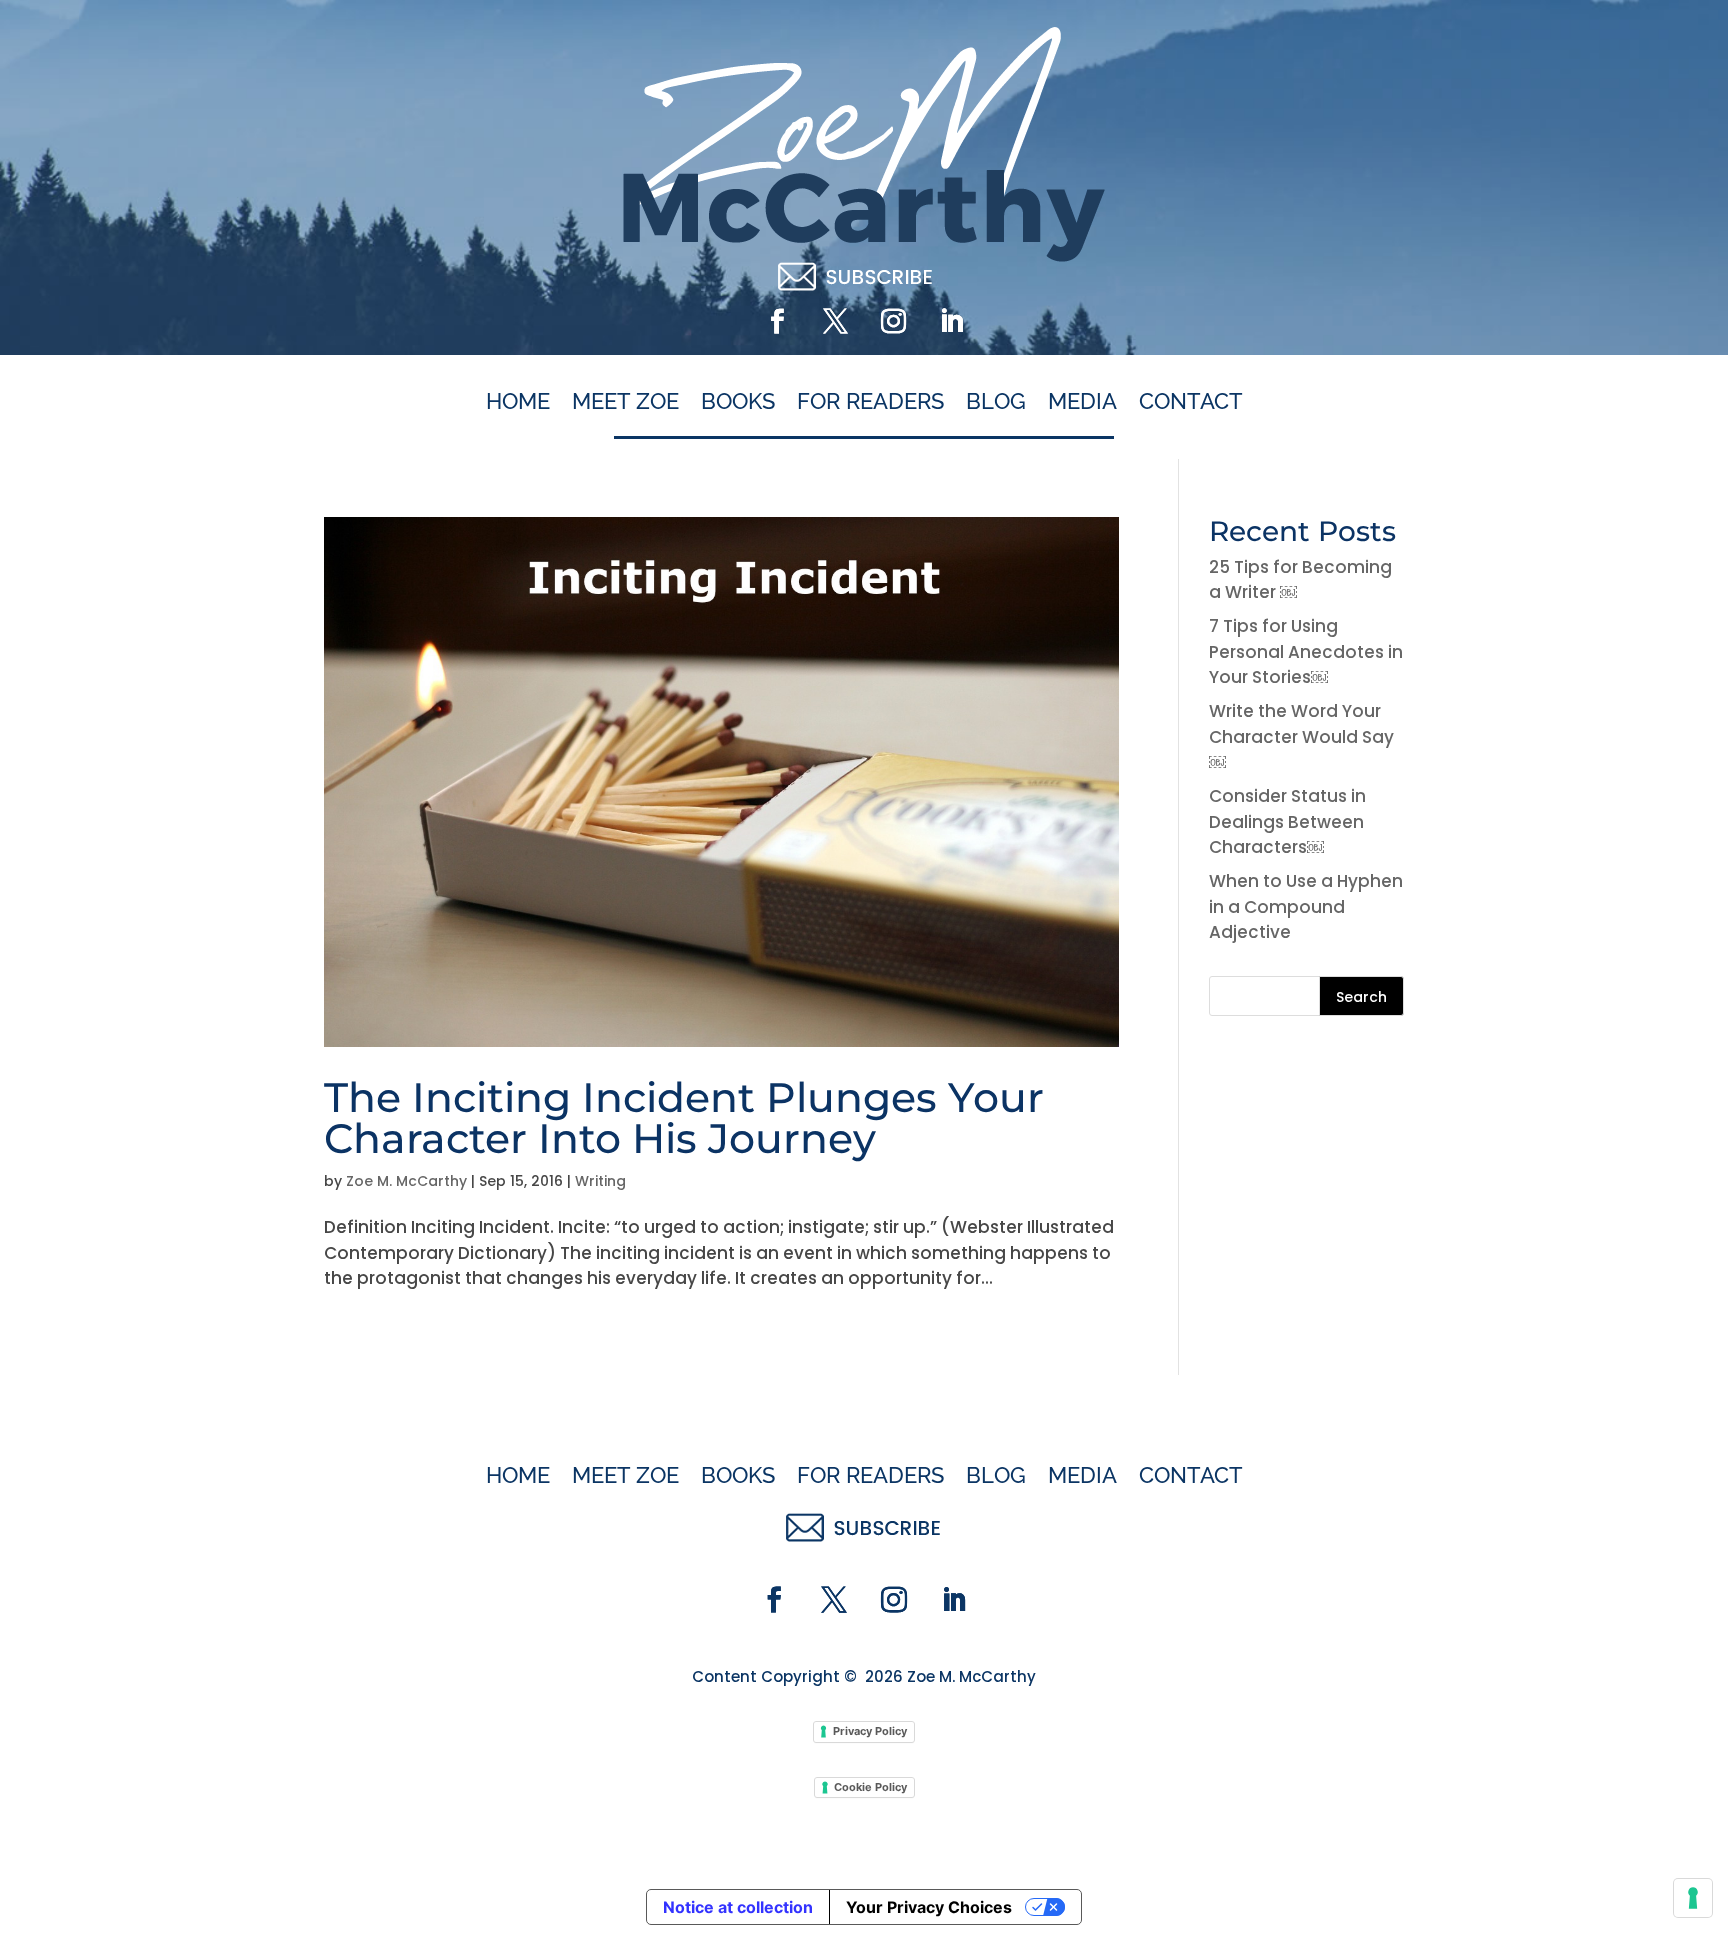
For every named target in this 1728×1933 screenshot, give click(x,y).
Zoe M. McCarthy (406, 1181)
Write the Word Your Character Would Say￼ (1301, 736)
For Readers (870, 402)
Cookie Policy (870, 1787)
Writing (600, 1181)
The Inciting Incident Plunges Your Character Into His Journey (684, 1117)
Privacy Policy (870, 1731)
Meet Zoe (625, 402)
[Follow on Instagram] (893, 322)
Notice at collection (738, 1907)
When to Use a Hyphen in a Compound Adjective (1306, 906)
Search (1361, 997)
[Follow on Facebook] (777, 322)
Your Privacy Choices (929, 1907)
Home (518, 402)
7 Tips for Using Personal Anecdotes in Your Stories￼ (1306, 651)
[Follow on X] (835, 322)
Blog (996, 402)
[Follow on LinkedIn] (951, 322)
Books (738, 402)
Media (1082, 402)
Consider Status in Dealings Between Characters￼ (1287, 821)
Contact (1191, 402)
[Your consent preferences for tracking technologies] (1693, 1898)
